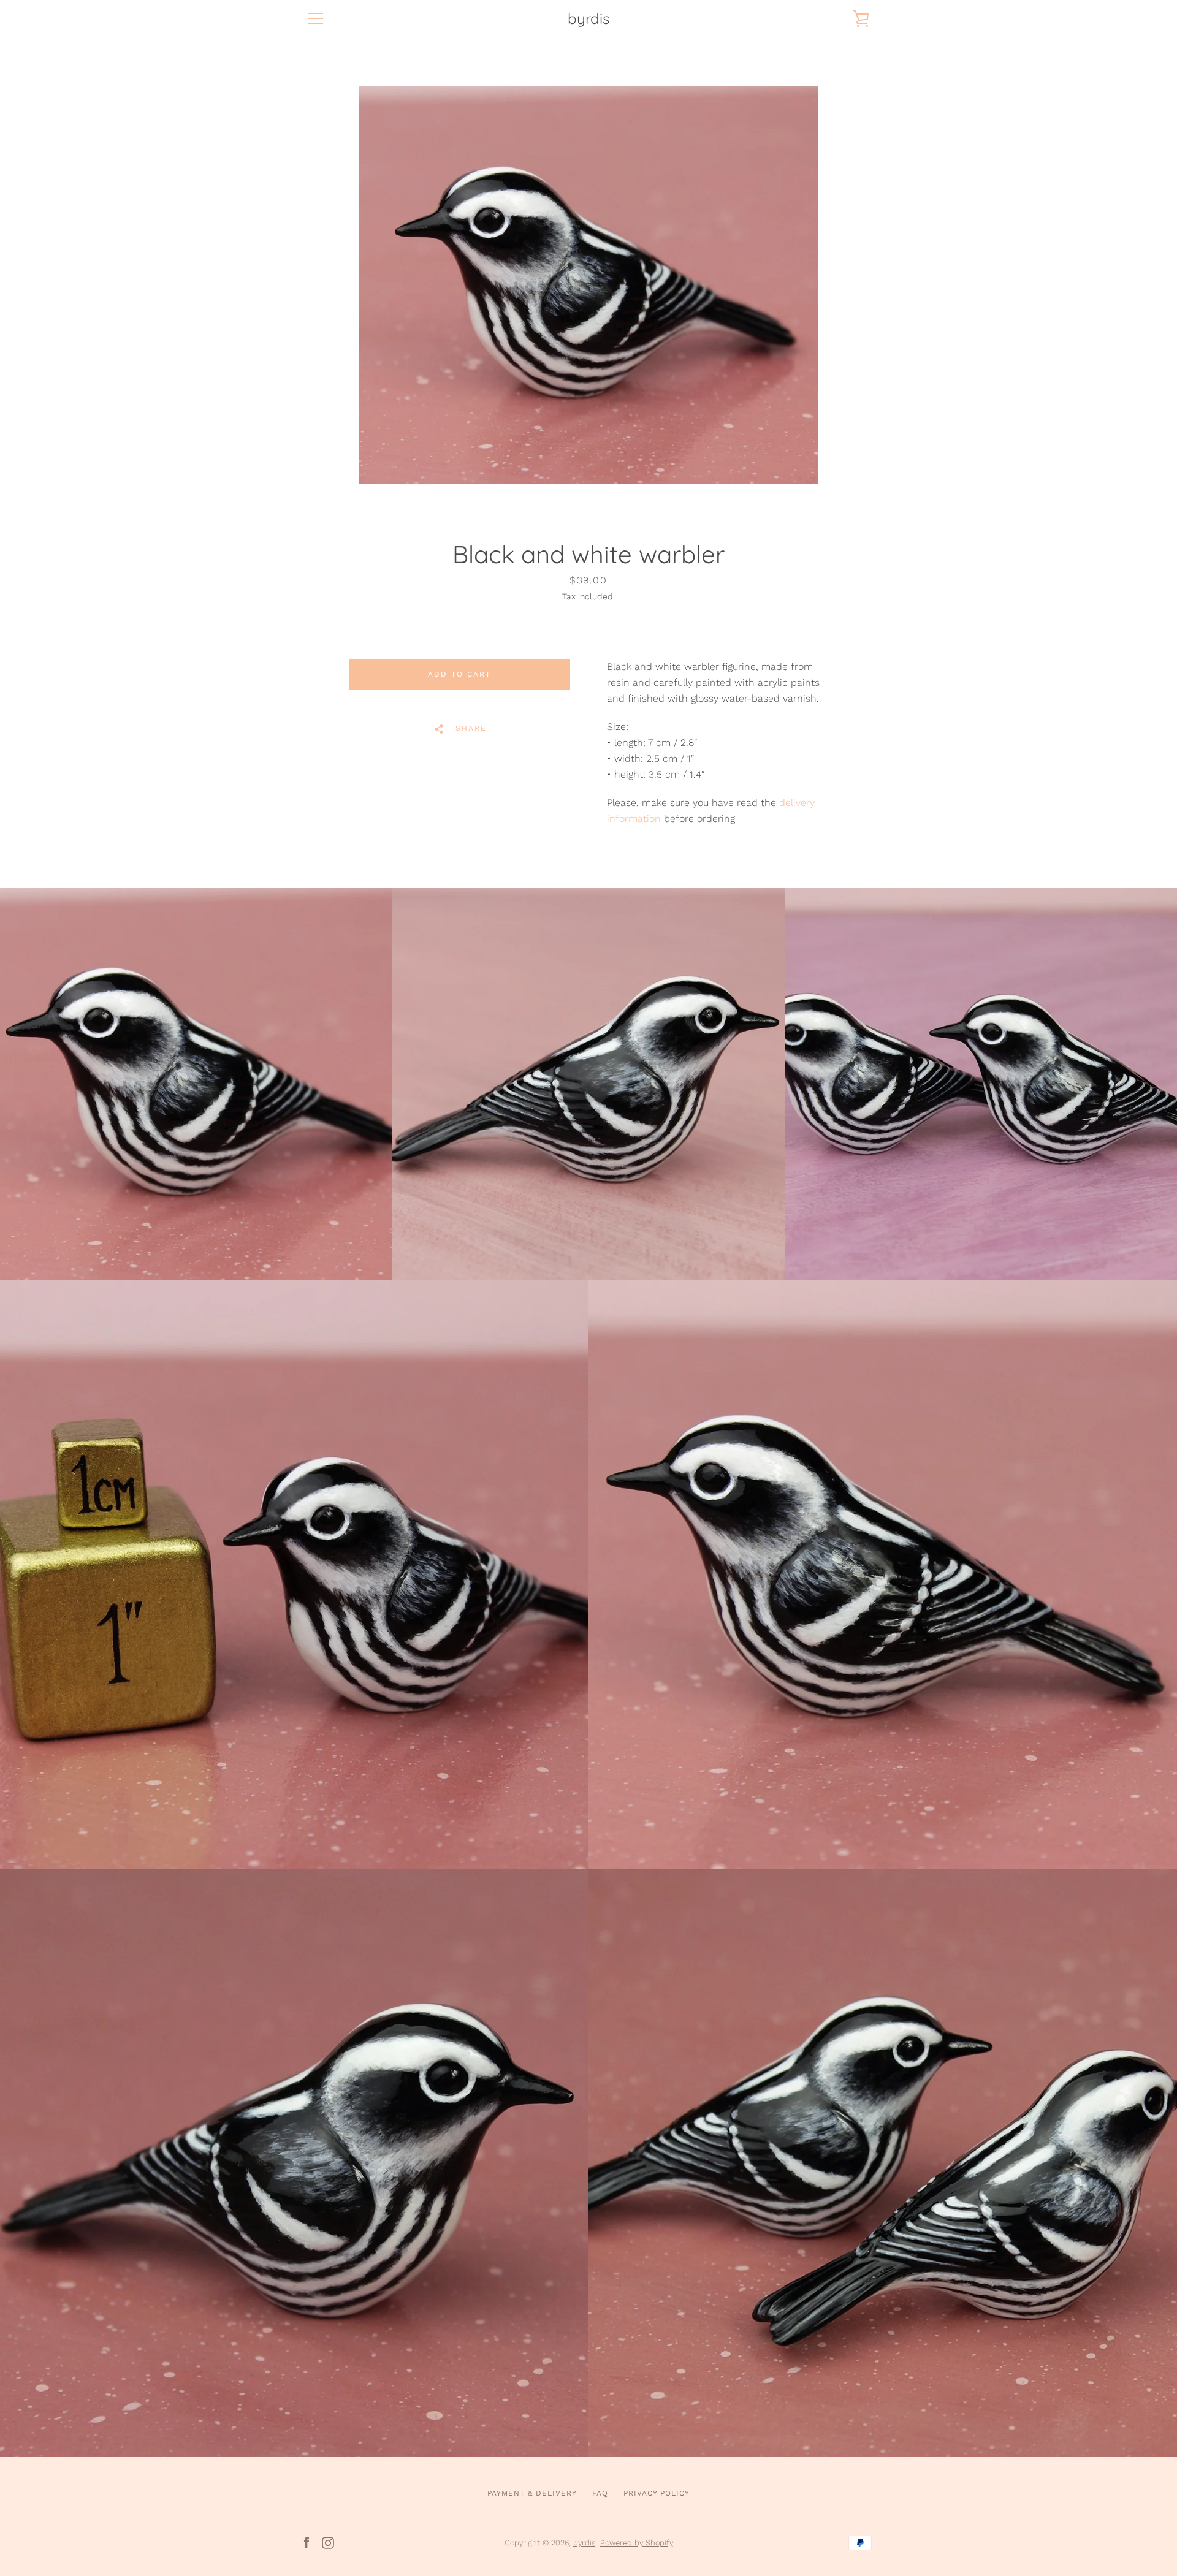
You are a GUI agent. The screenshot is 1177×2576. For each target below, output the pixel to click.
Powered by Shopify (637, 2543)
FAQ (600, 2493)
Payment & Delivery (532, 2493)
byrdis (588, 19)
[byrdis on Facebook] (307, 2542)
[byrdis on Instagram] (328, 2542)
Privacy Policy (657, 2493)
